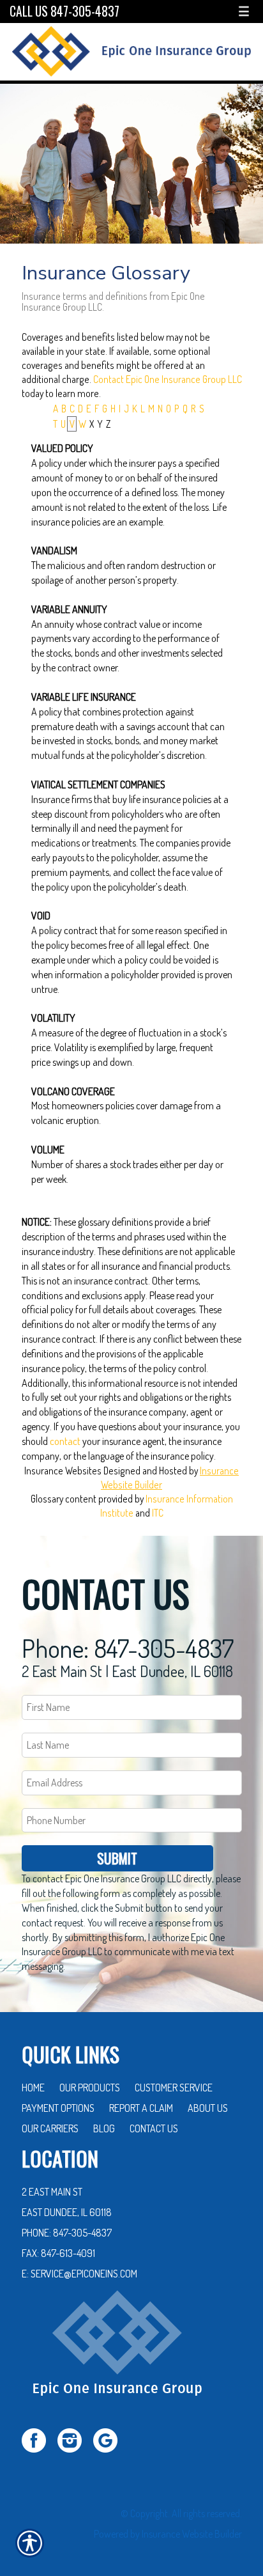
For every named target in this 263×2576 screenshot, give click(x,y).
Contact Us (154, 2128)
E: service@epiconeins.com (79, 2274)
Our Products (90, 2088)
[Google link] (110, 2439)
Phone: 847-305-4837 (128, 1648)
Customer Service (174, 2088)
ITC (158, 1513)
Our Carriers (50, 2128)
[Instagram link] (74, 2439)
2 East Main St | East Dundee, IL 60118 (127, 1671)
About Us (208, 2108)
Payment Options (58, 2108)
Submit (117, 1858)
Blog (104, 2128)
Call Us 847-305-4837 (64, 11)
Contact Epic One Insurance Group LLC (168, 379)
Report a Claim (141, 2108)
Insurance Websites (63, 1471)
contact (65, 1441)
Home (33, 2088)
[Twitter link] (39, 2439)
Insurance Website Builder (192, 2534)
